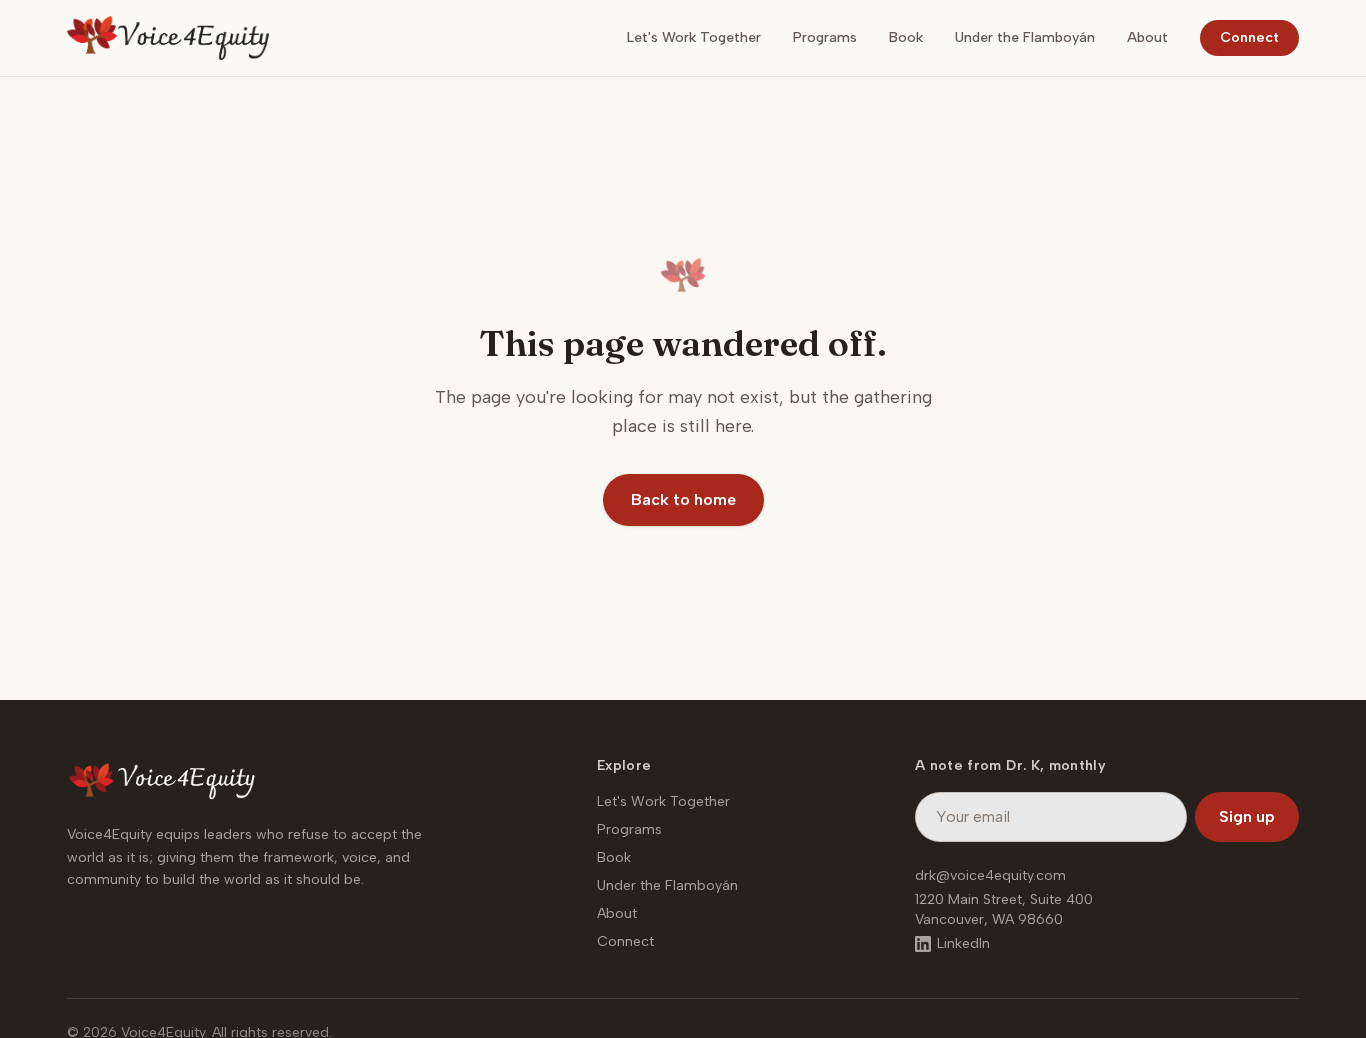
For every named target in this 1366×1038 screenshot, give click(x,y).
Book (906, 37)
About (1147, 37)
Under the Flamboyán (1025, 37)
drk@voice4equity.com (990, 875)
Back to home (683, 499)
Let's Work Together (694, 37)
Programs (825, 37)
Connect (1249, 37)
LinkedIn (963, 943)
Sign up (1247, 816)
